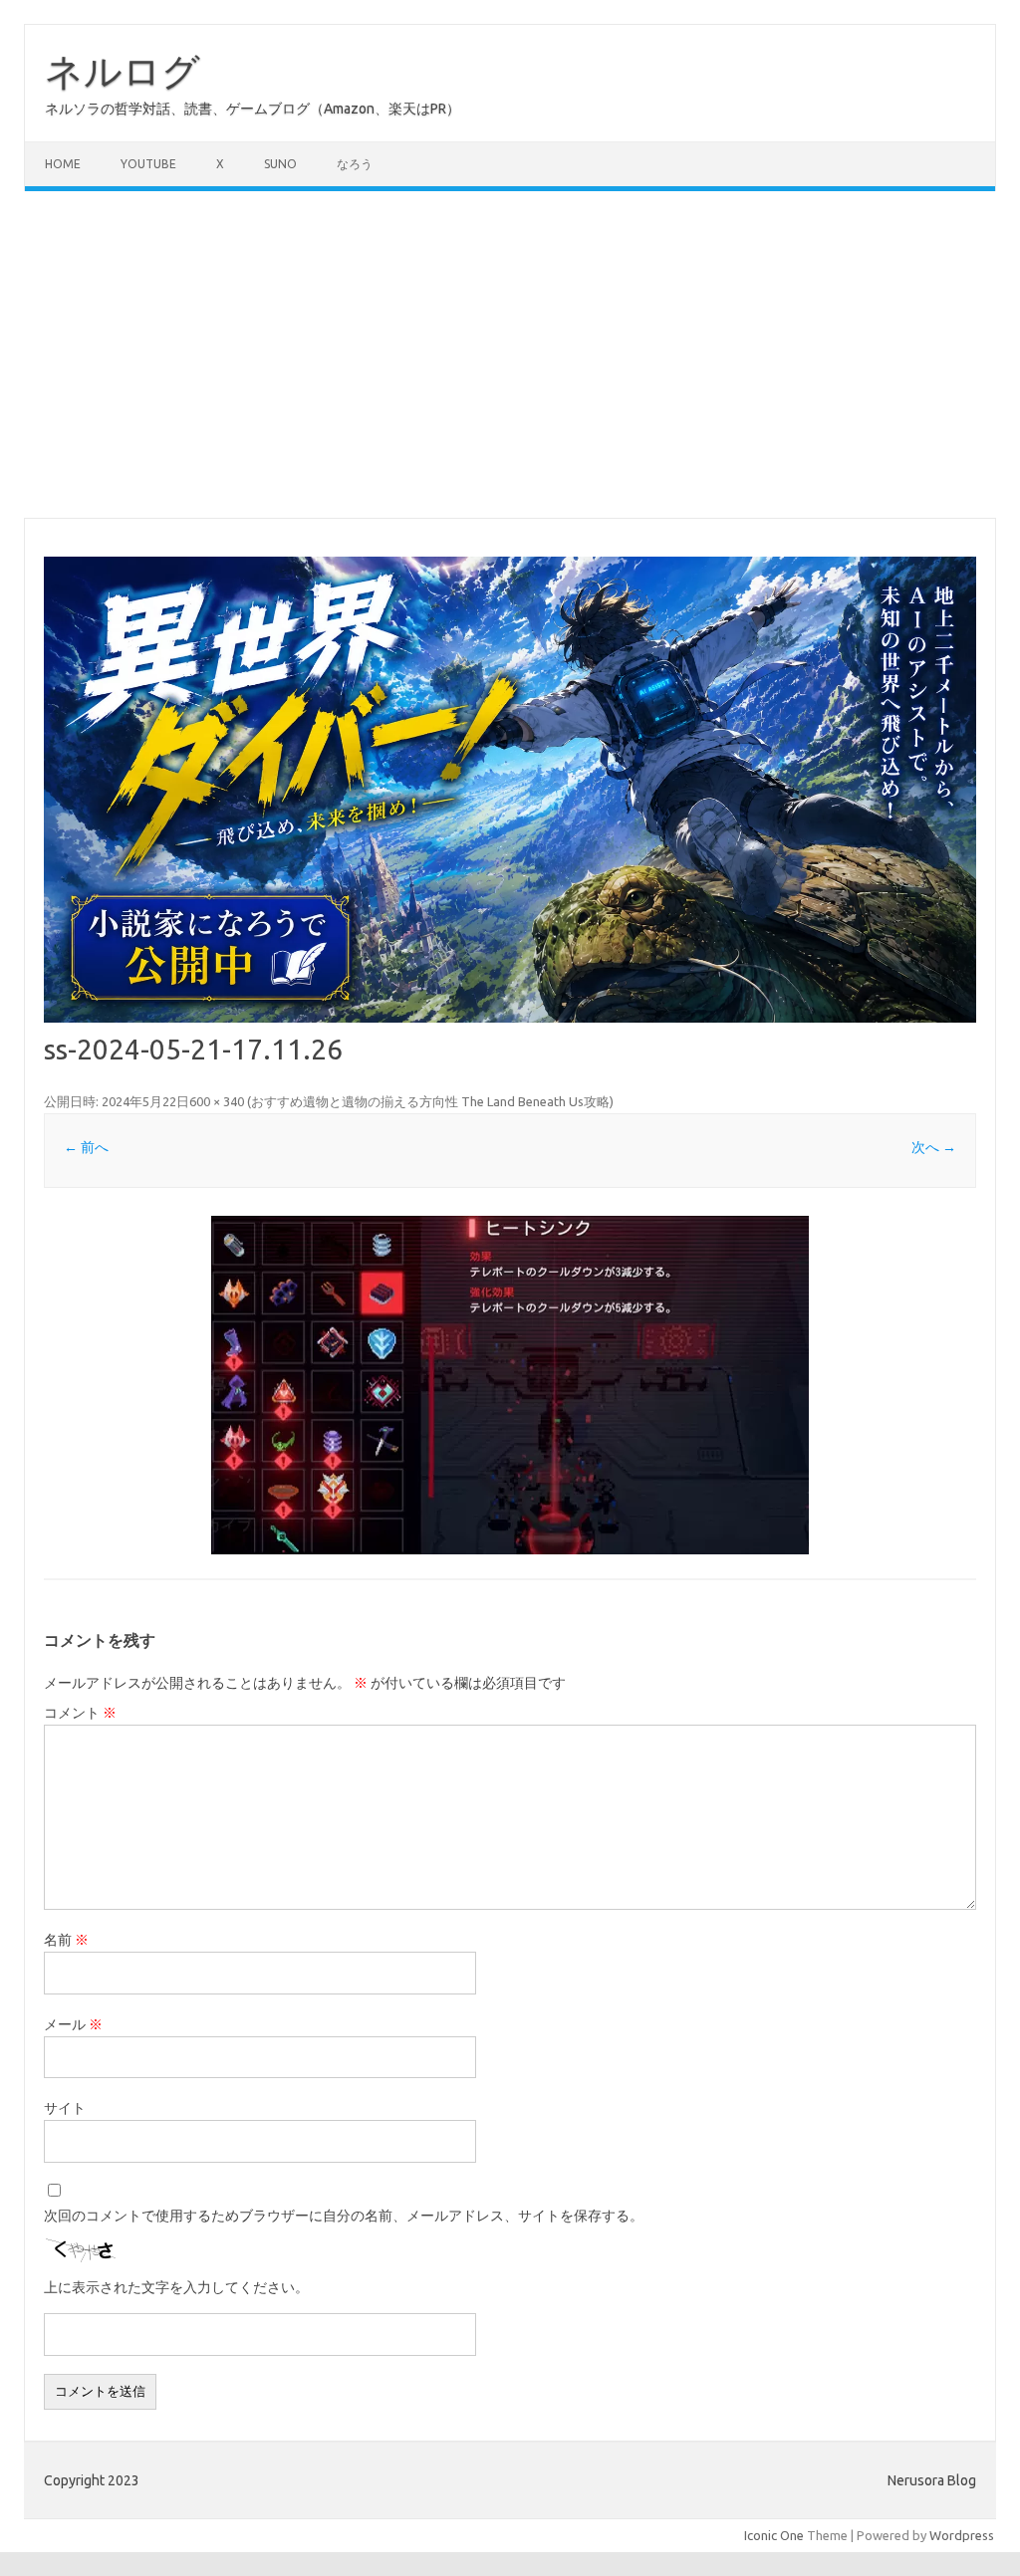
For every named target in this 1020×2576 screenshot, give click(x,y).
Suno (280, 164)
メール (73, 2024)
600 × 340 (217, 1101)
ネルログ (123, 71)
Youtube (148, 164)
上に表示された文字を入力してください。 (176, 2287)
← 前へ (86, 1147)
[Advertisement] (510, 354)
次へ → (934, 1147)
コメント (80, 1713)
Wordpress (962, 2535)
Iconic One (774, 2535)
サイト (65, 2108)
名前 (66, 1940)
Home (63, 164)
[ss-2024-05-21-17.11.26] (510, 1385)
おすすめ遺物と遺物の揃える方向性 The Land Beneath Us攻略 (430, 1101)
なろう (355, 164)
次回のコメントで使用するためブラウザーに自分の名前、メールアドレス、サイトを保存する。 (344, 2216)
